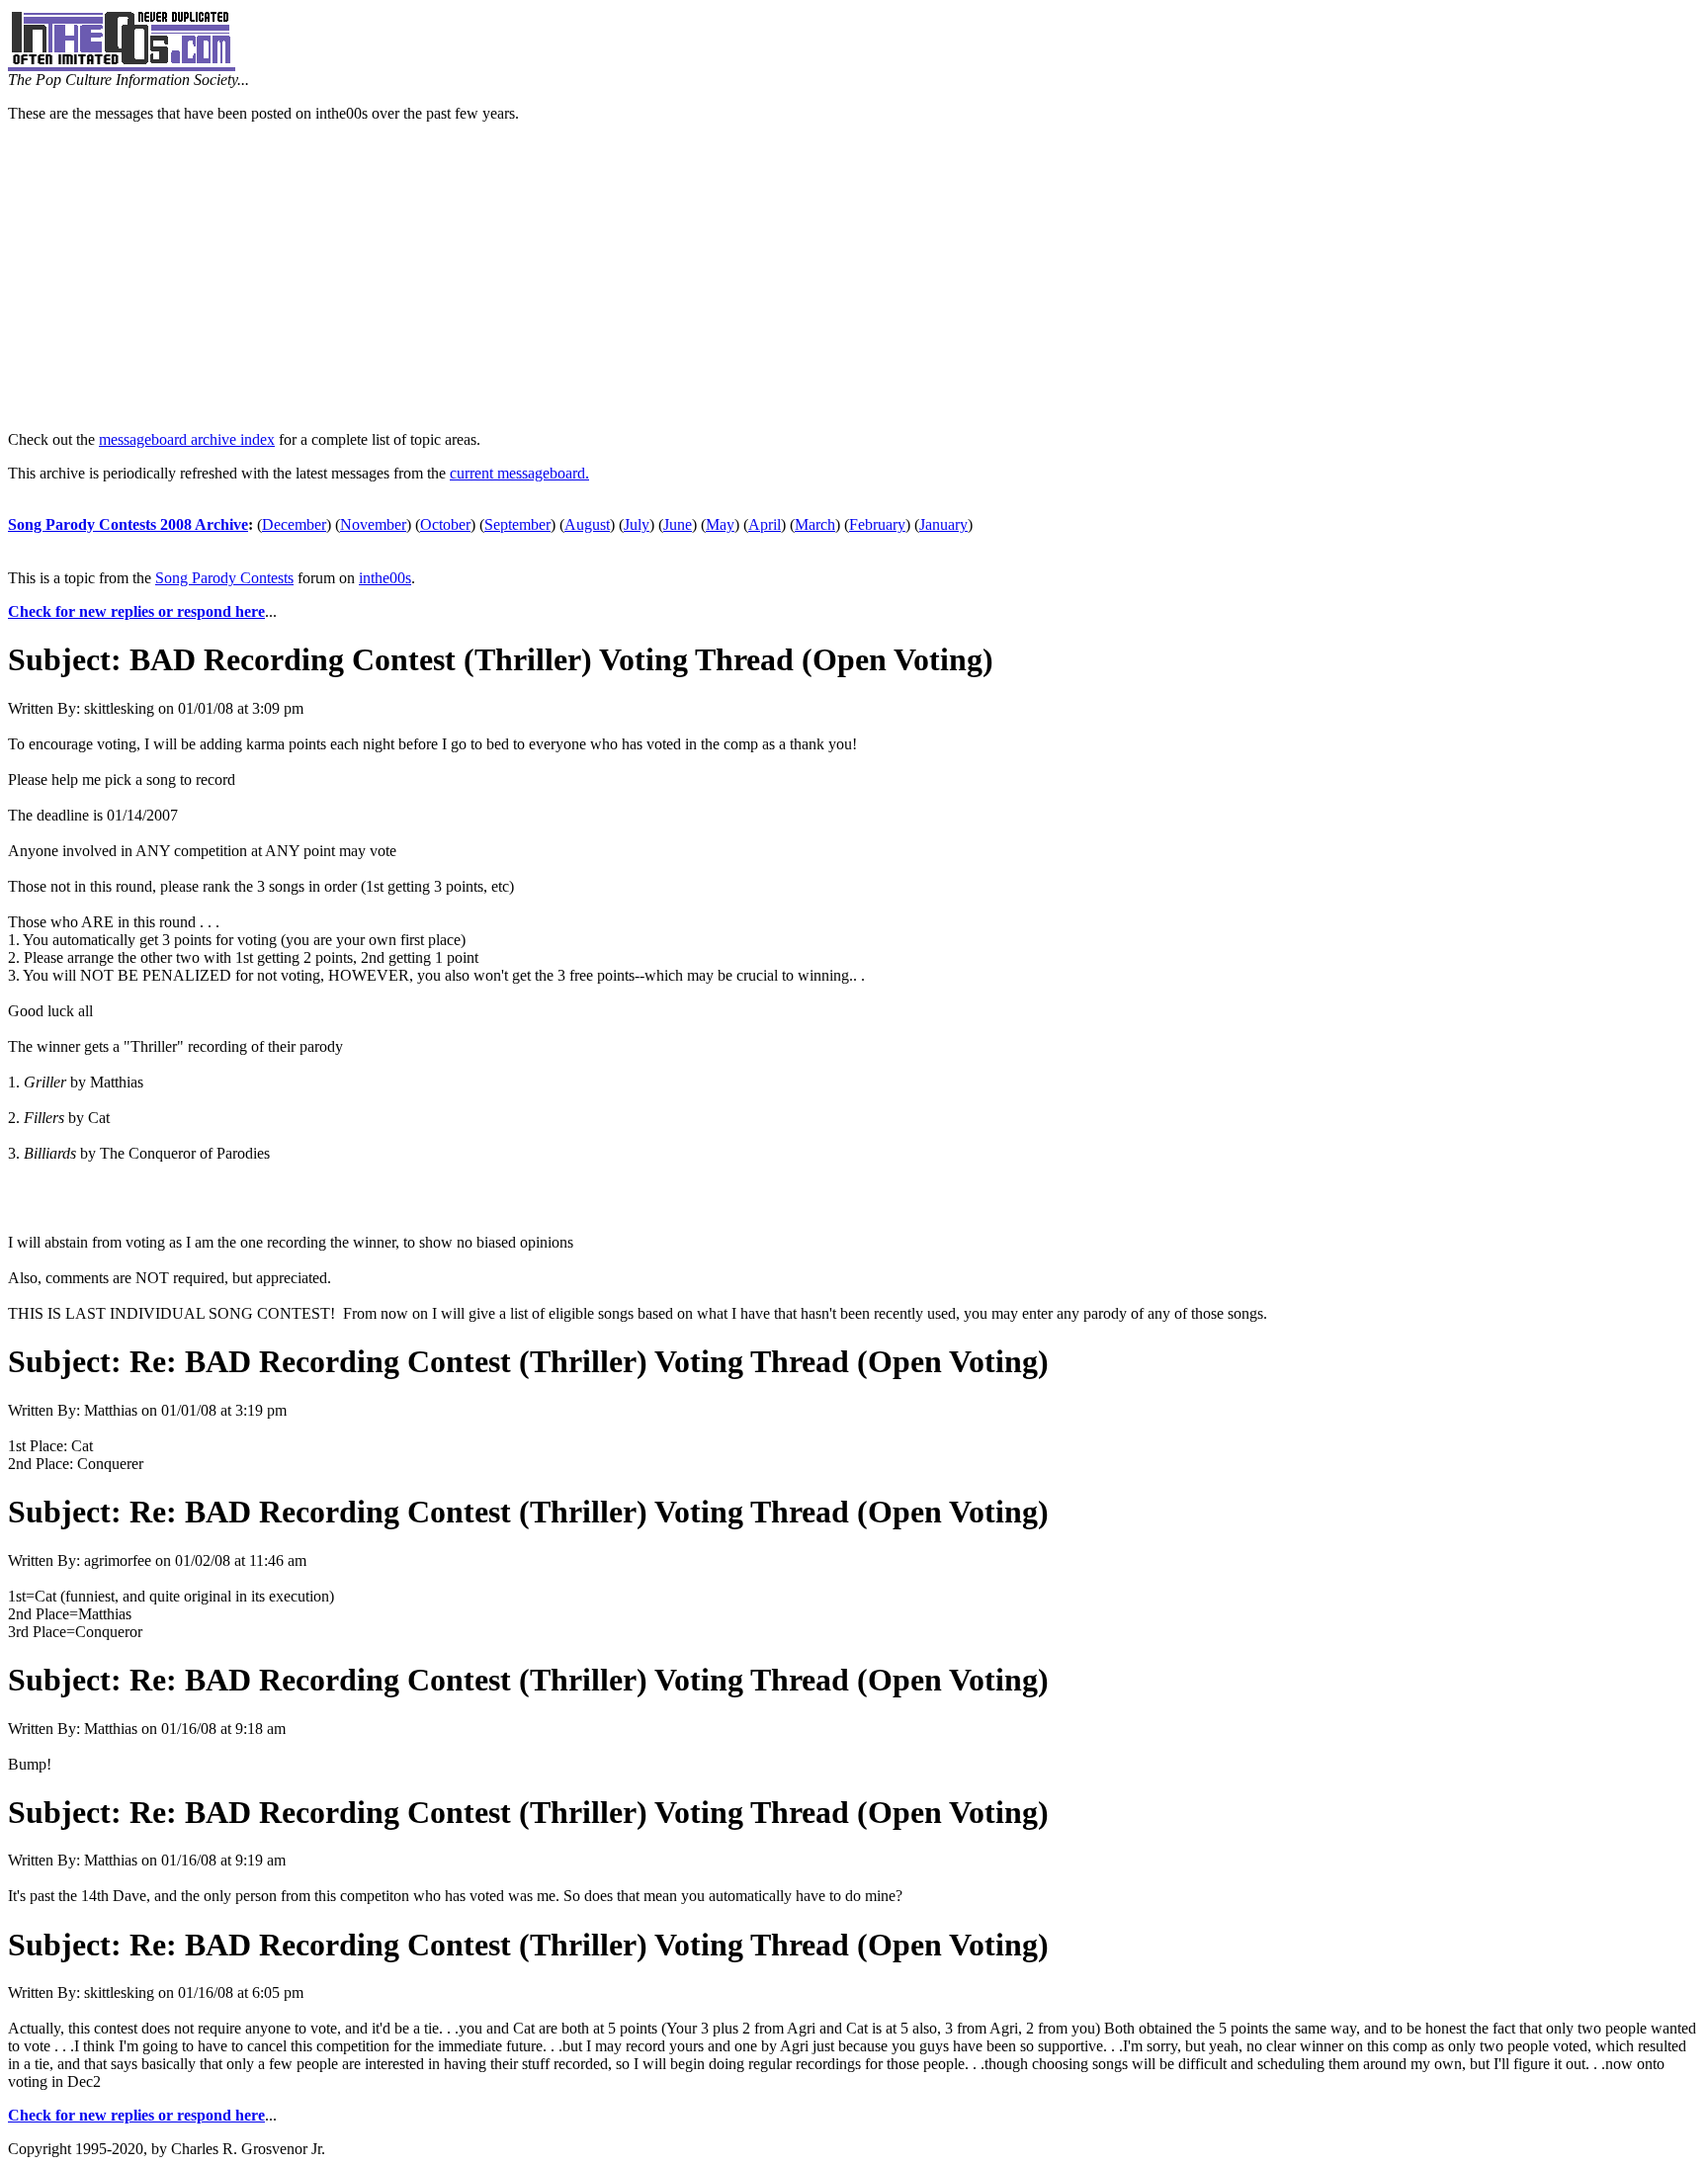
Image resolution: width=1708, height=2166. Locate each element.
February (877, 524)
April (765, 524)
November (373, 524)
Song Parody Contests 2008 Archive (128, 524)
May (720, 524)
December (294, 524)
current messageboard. (519, 473)
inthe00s (385, 578)
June (678, 524)
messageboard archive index (187, 439)
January (943, 524)
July (637, 524)
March (815, 524)
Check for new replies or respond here (136, 611)
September (517, 524)
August (587, 524)
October (445, 524)
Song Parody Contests (224, 578)
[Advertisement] (854, 277)
